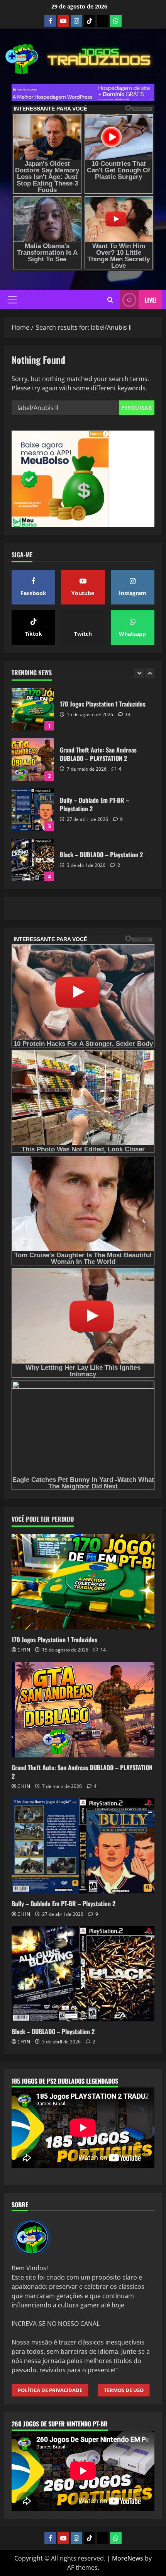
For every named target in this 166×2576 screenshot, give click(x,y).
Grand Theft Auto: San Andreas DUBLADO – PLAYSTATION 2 (33, 709)
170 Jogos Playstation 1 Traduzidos (54, 1640)
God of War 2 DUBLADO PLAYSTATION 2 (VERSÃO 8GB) (33, 860)
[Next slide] (150, 673)
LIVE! (150, 300)
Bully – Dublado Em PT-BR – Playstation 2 (33, 759)
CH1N (24, 1650)
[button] (12, 300)
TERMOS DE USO (124, 2390)
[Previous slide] (139, 673)
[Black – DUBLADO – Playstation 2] (83, 1974)
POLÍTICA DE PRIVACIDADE (50, 2390)
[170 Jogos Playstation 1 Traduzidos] (83, 1582)
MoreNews (128, 2558)
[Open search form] (110, 300)
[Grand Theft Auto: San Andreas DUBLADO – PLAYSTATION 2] (83, 1710)
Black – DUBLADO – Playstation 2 (33, 810)
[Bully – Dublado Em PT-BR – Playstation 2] (83, 1846)
